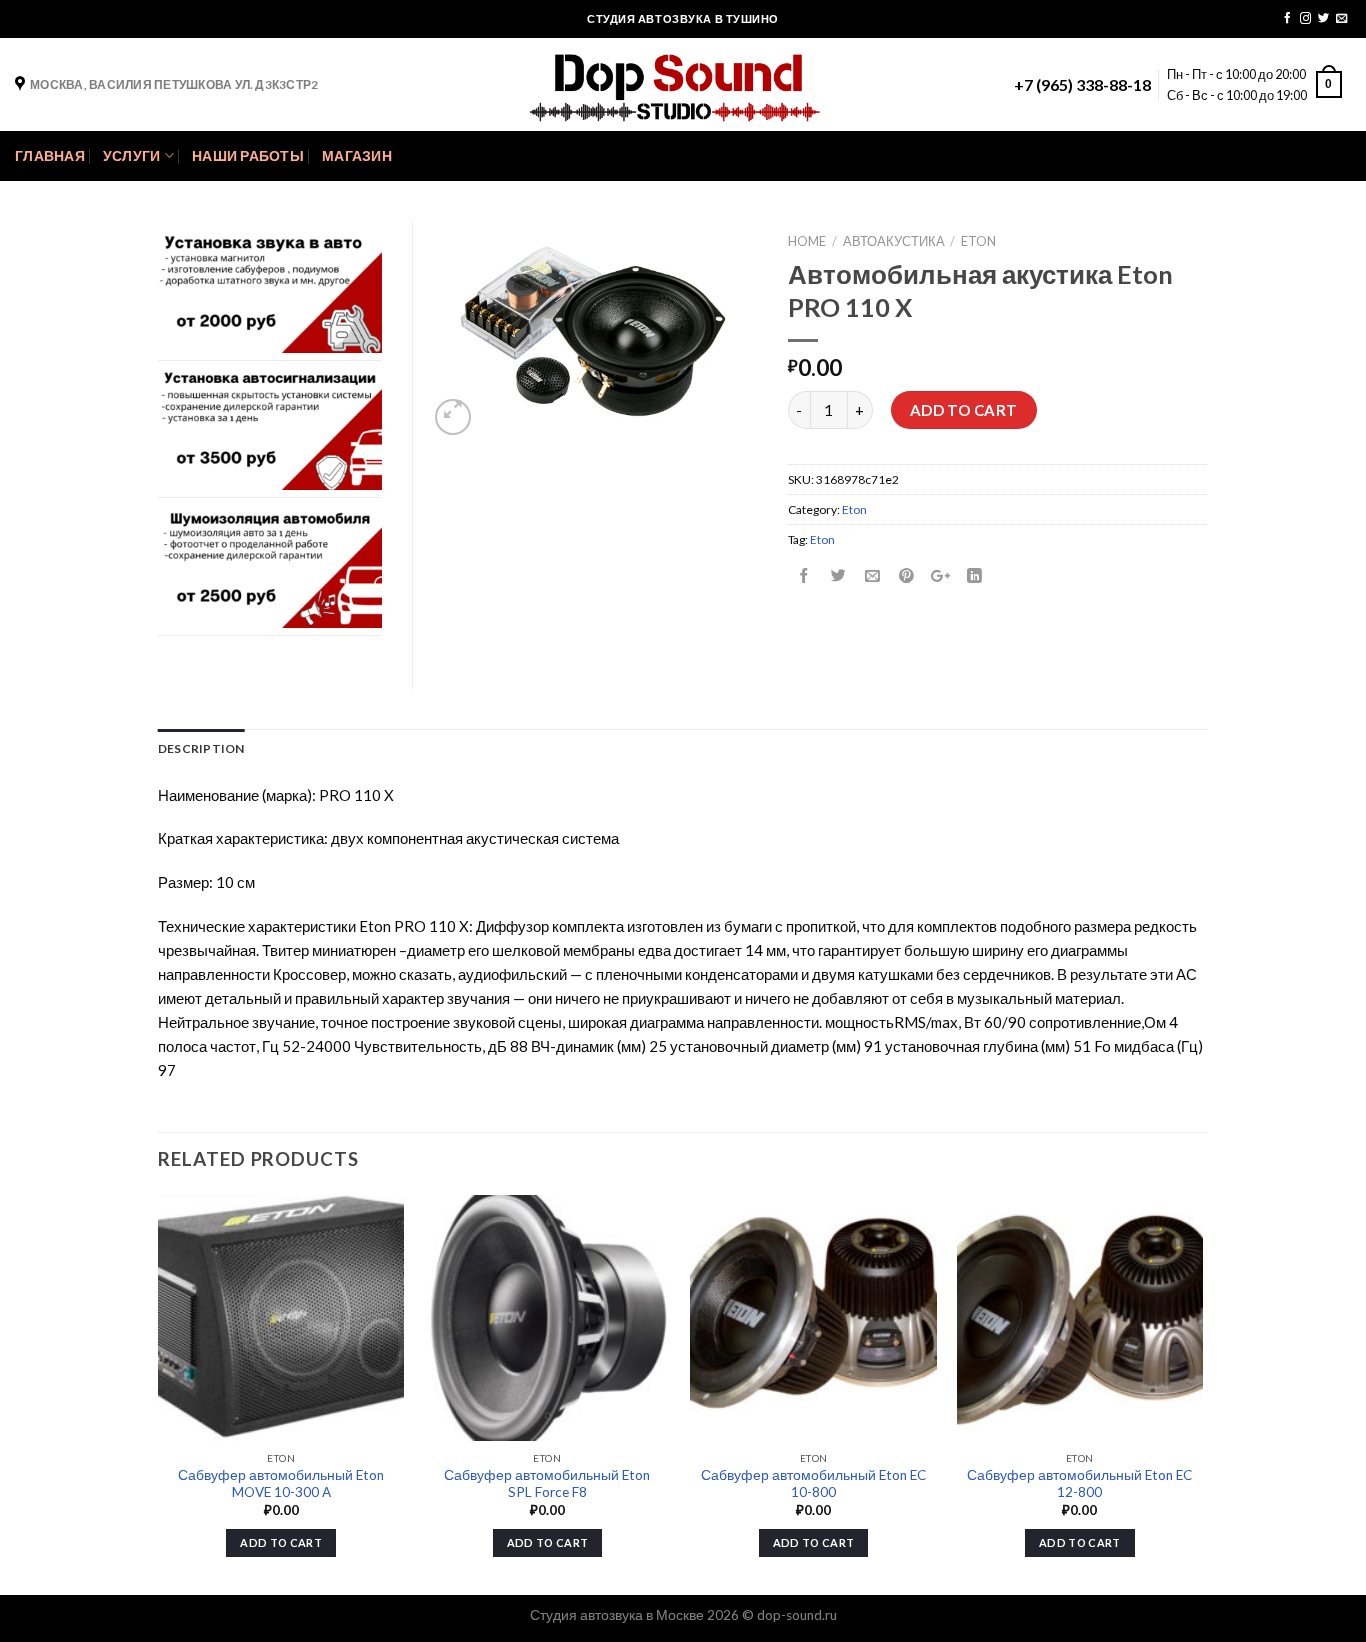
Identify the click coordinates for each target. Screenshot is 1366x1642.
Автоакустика (894, 241)
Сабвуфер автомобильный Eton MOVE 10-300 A (281, 1484)
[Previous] (159, 1393)
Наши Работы (248, 156)
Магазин (357, 156)
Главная (50, 156)
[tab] (201, 748)
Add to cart (964, 410)
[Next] (1202, 1393)
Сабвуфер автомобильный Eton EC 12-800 (1079, 1484)
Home (807, 241)
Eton (978, 241)
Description (201, 748)
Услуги (132, 156)
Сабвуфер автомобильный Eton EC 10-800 (813, 1484)
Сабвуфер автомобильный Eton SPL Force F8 (547, 1484)
